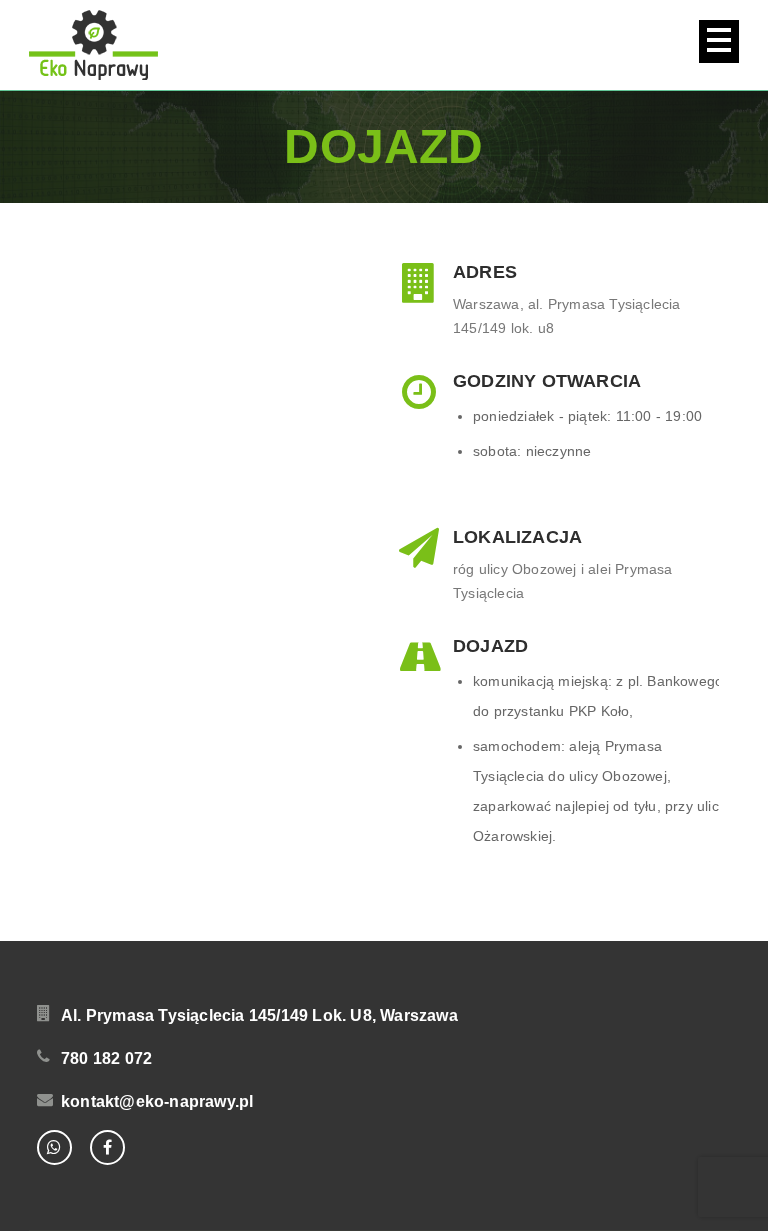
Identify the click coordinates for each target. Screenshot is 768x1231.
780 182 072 (106, 1058)
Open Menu (719, 41)
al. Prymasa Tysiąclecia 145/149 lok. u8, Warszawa (259, 1015)
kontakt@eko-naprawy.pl (157, 1101)
